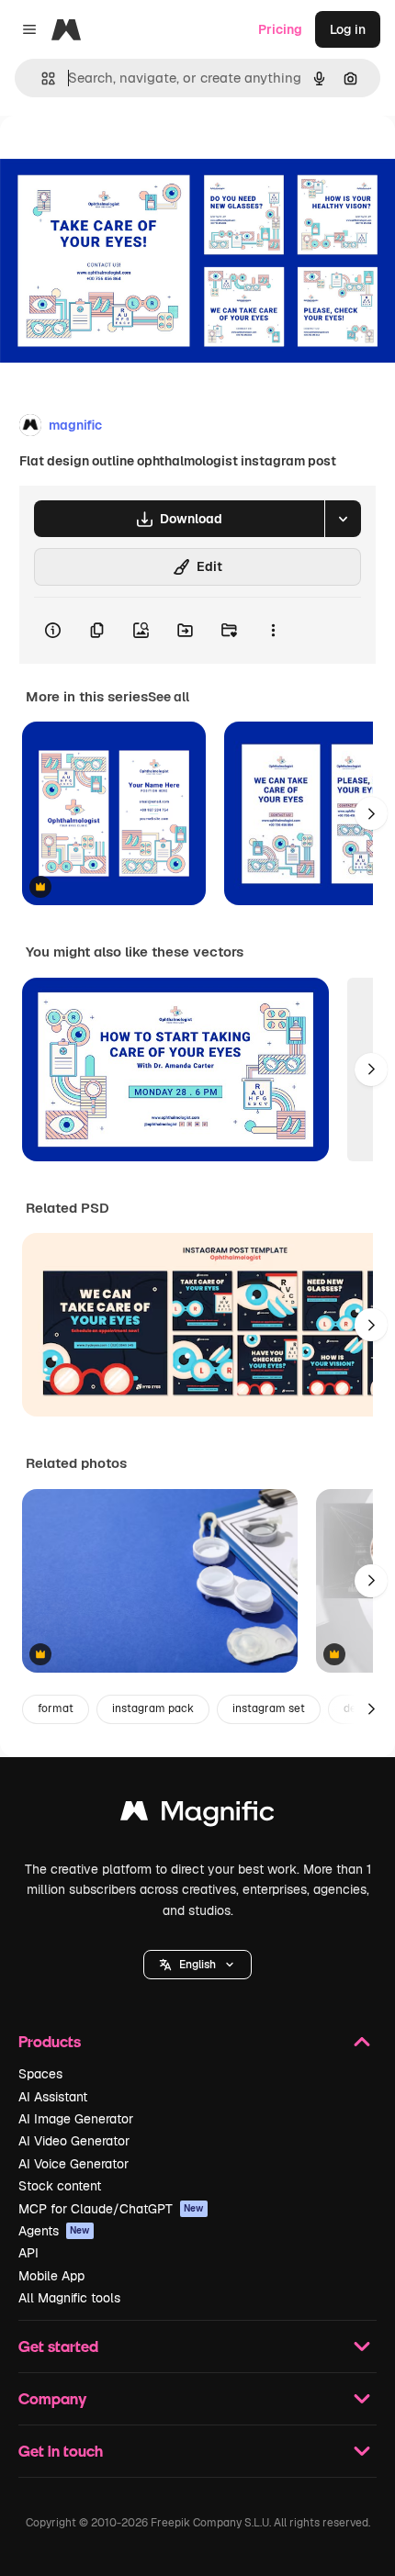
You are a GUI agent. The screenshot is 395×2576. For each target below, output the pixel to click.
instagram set (269, 1708)
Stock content (60, 2186)
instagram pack (153, 1708)
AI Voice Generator (73, 2164)
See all (169, 697)
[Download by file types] (343, 519)
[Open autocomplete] (41, 78)
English (197, 1965)
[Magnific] (197, 1815)
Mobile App (51, 2276)
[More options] (273, 631)
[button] (197, 1965)
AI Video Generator (74, 2141)
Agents (54, 2231)
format (56, 1708)
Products (50, 2041)
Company (52, 2398)
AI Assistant (53, 2097)
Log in (348, 29)
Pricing (280, 29)
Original (118, 157)
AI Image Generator (76, 2119)
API (28, 2253)
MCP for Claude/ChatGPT (111, 2209)
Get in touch (61, 2451)
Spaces (40, 2074)
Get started (58, 2346)
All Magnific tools (69, 2298)
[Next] (371, 813)
